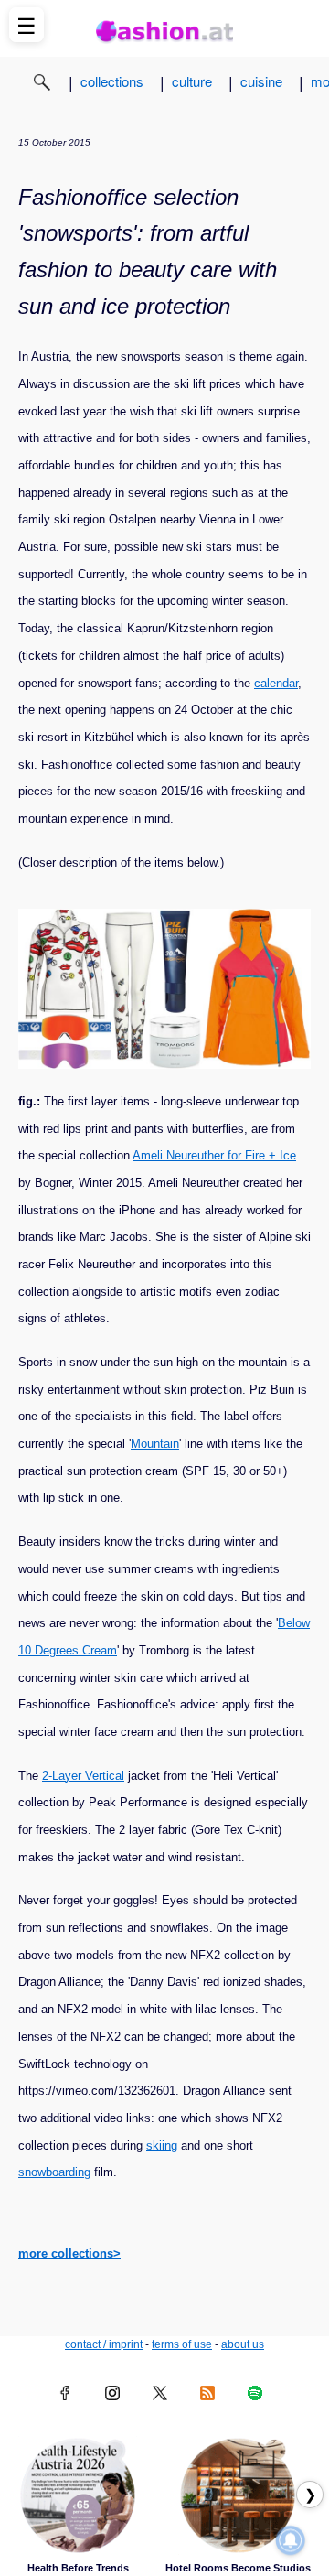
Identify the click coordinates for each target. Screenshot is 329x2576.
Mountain (155, 1444)
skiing (162, 2145)
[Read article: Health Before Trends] (78, 2495)
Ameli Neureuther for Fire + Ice (214, 1155)
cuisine (261, 81)
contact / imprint (104, 2344)
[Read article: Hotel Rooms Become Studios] (238, 2495)
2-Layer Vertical (83, 1776)
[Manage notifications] (291, 2540)
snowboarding (54, 2172)
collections (112, 81)
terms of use (182, 2344)
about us (243, 2344)
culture (192, 81)
